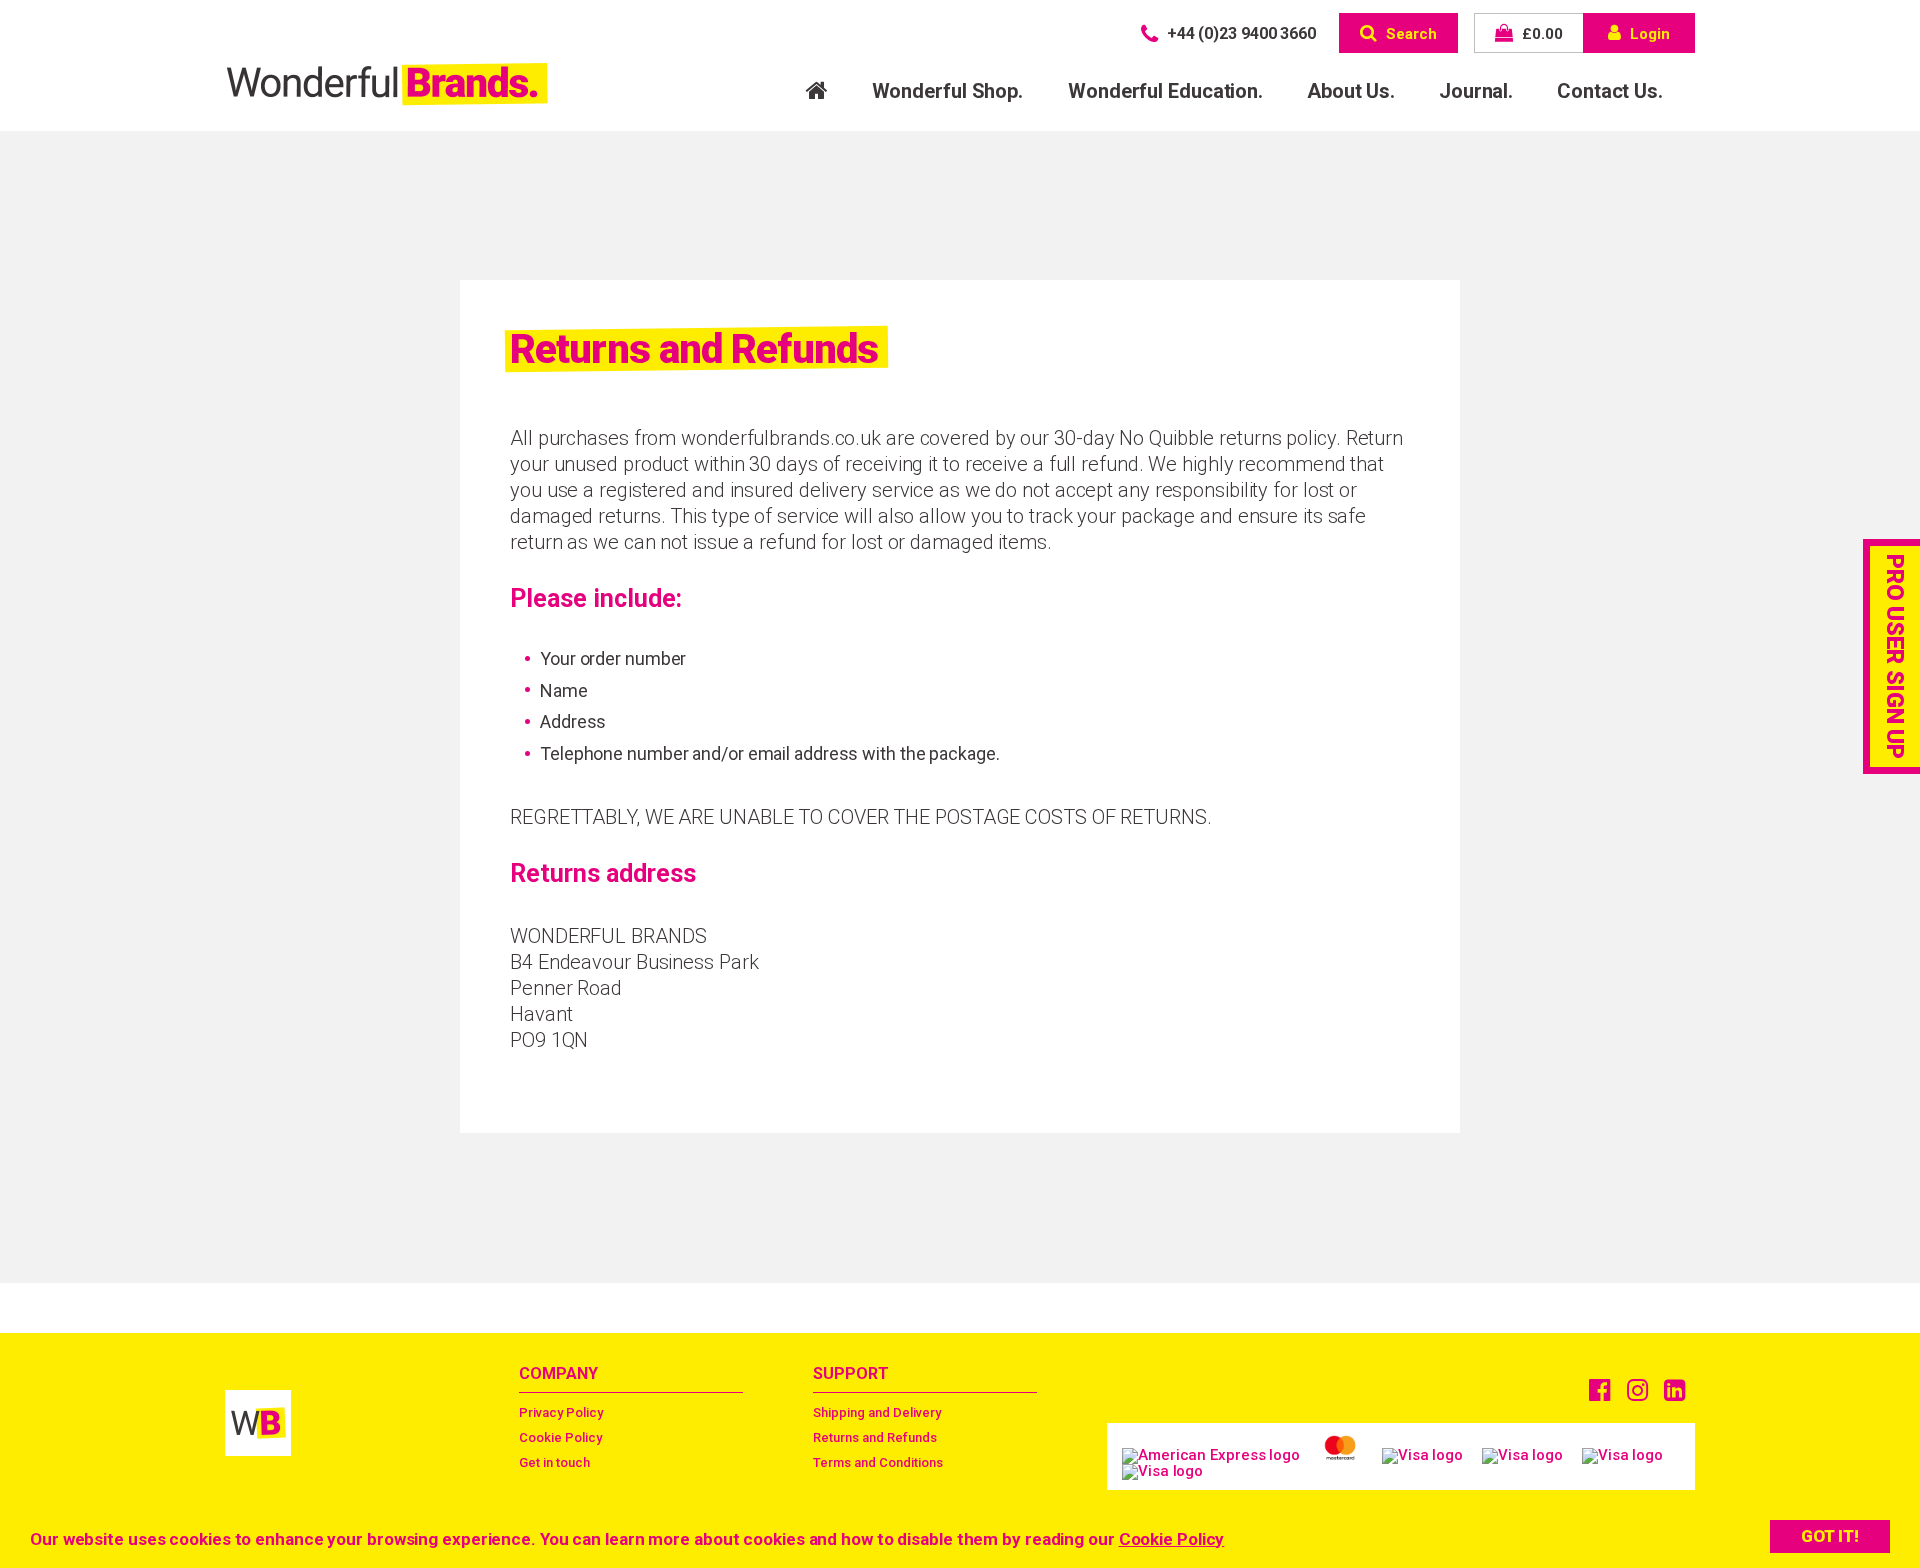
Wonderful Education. (1165, 91)
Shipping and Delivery (877, 1412)
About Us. (1351, 91)
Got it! (1830, 1536)
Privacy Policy (561, 1412)
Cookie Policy (1172, 1539)
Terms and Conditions (878, 1462)
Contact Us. (1610, 91)
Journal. (1476, 91)
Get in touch (554, 1462)
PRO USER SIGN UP (1895, 656)
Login (1648, 34)
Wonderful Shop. (948, 91)
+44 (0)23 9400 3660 (1239, 33)
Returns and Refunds (875, 1437)
